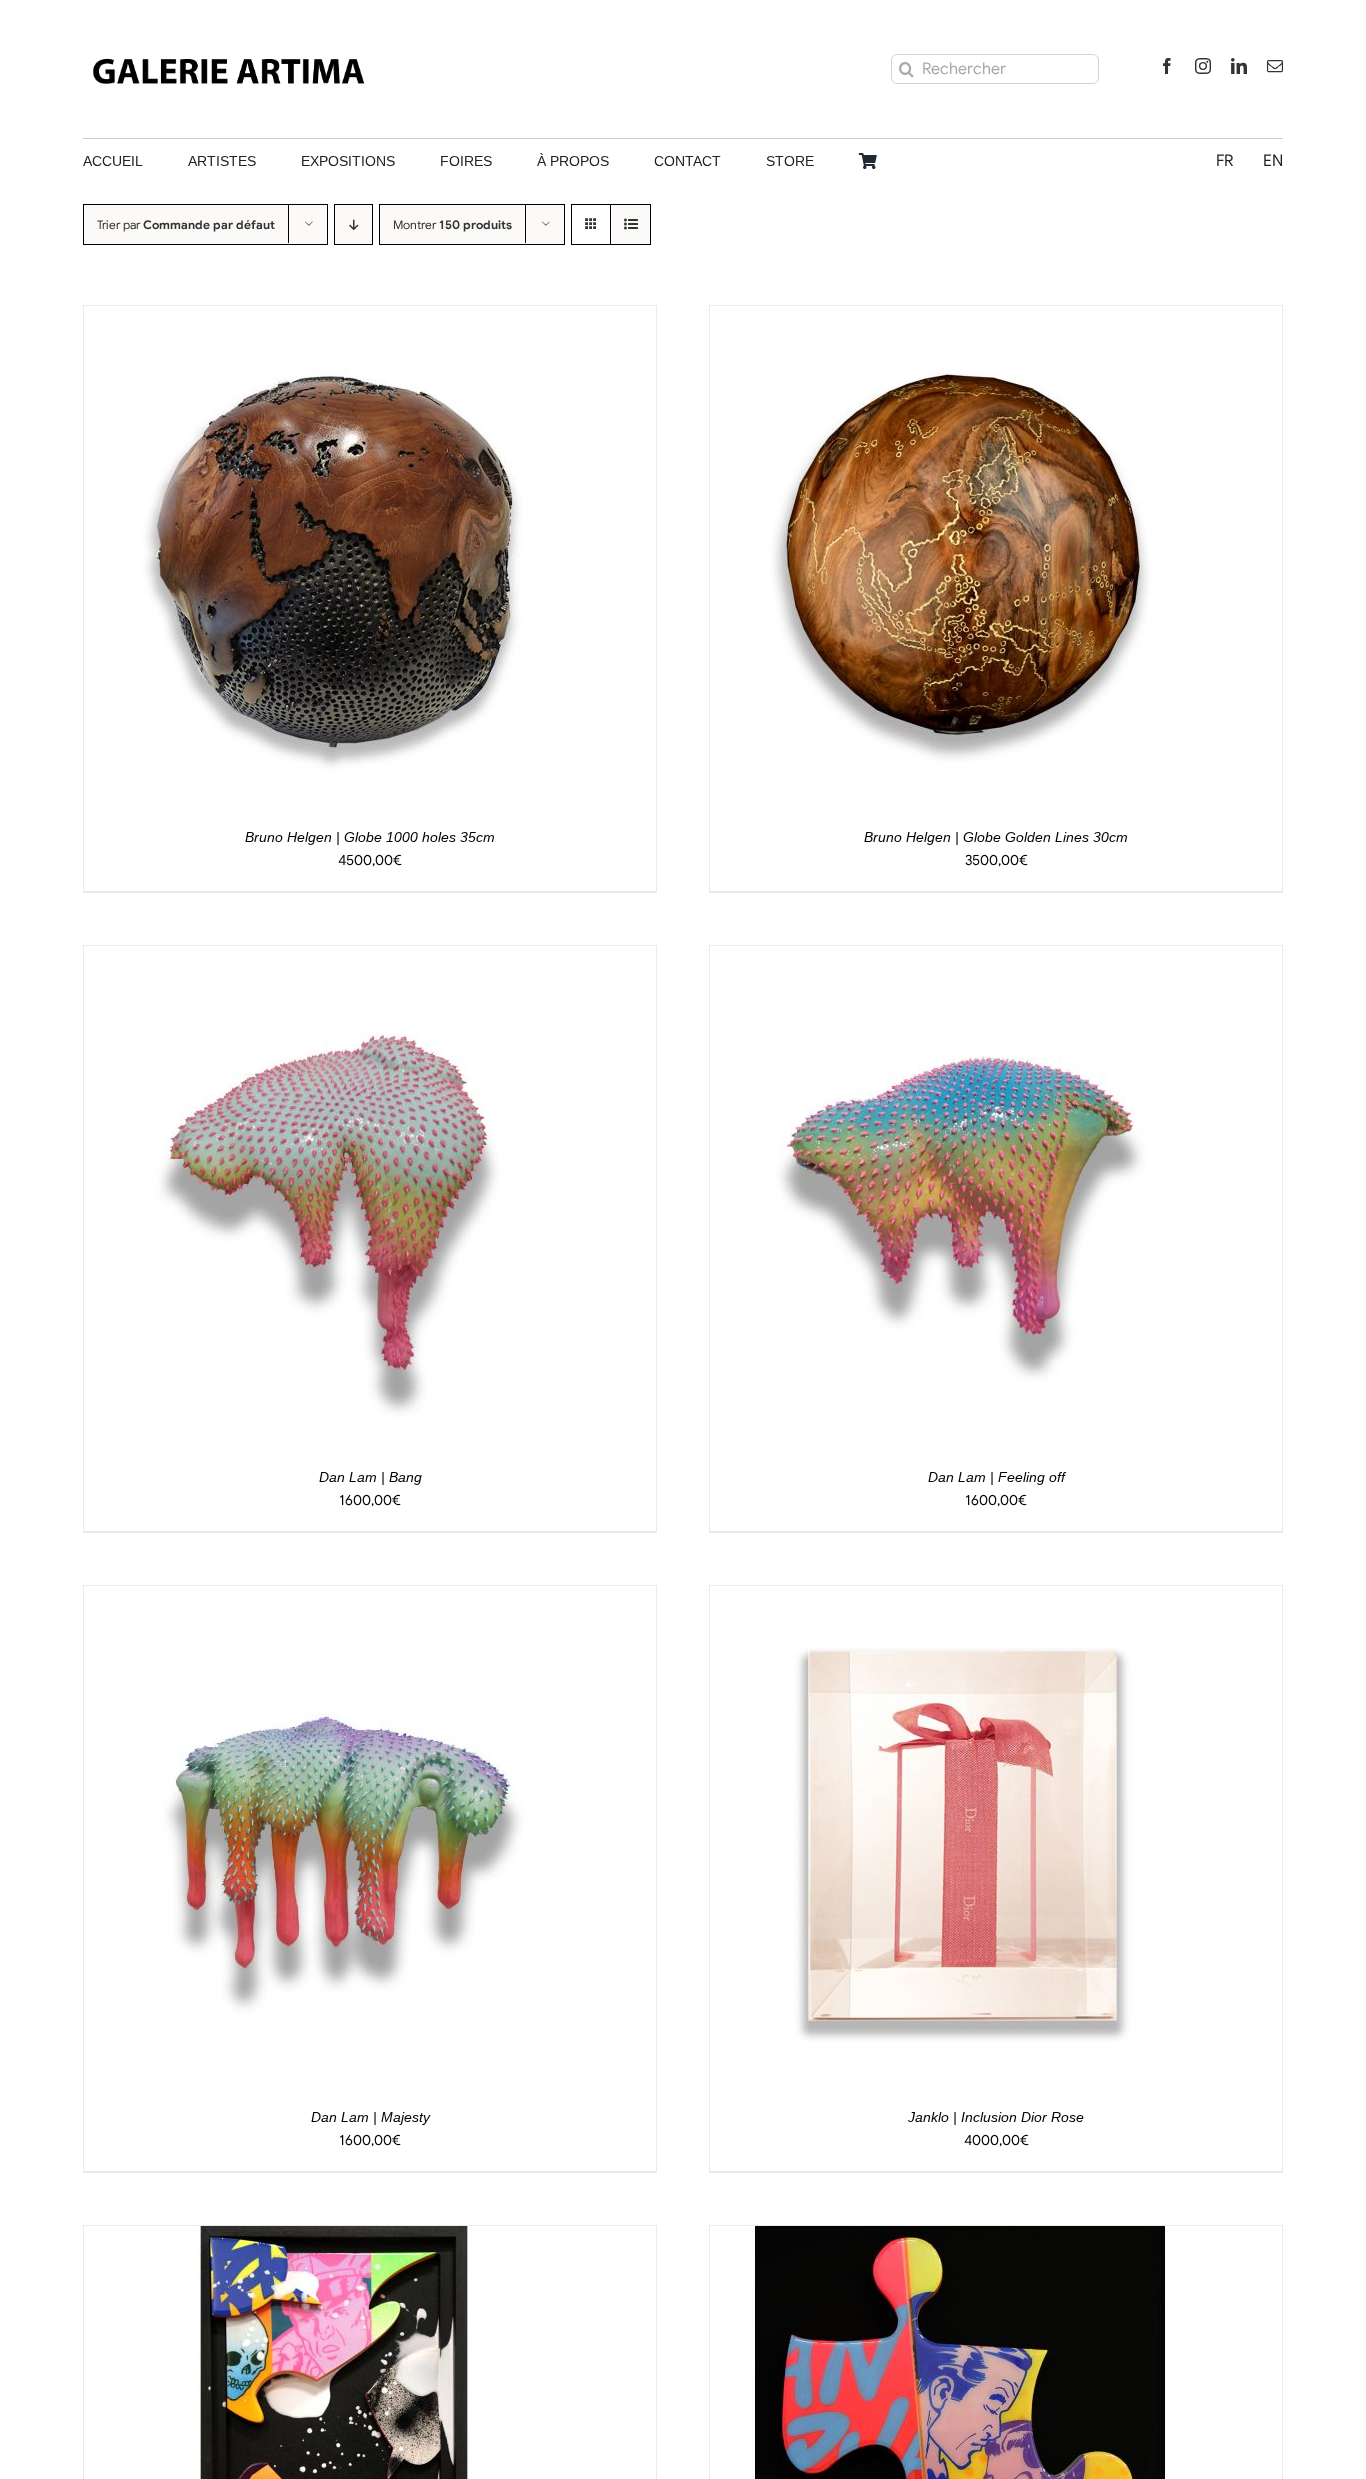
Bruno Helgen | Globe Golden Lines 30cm (996, 837)
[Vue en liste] (630, 224)
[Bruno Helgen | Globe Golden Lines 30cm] (960, 318)
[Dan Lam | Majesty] (334, 1598)
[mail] (1275, 66)
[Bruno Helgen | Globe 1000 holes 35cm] (334, 318)
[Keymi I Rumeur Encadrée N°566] (960, 2238)
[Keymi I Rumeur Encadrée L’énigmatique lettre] (334, 2238)
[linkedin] (1239, 66)
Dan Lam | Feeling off (996, 1477)
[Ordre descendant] (353, 224)
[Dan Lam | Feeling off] (960, 958)
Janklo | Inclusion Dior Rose (996, 2117)
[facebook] (1167, 66)
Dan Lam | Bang (370, 1477)
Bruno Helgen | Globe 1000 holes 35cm (370, 837)
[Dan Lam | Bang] (334, 958)
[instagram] (1203, 66)
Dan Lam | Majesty (370, 2117)
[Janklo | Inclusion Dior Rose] (960, 1598)
